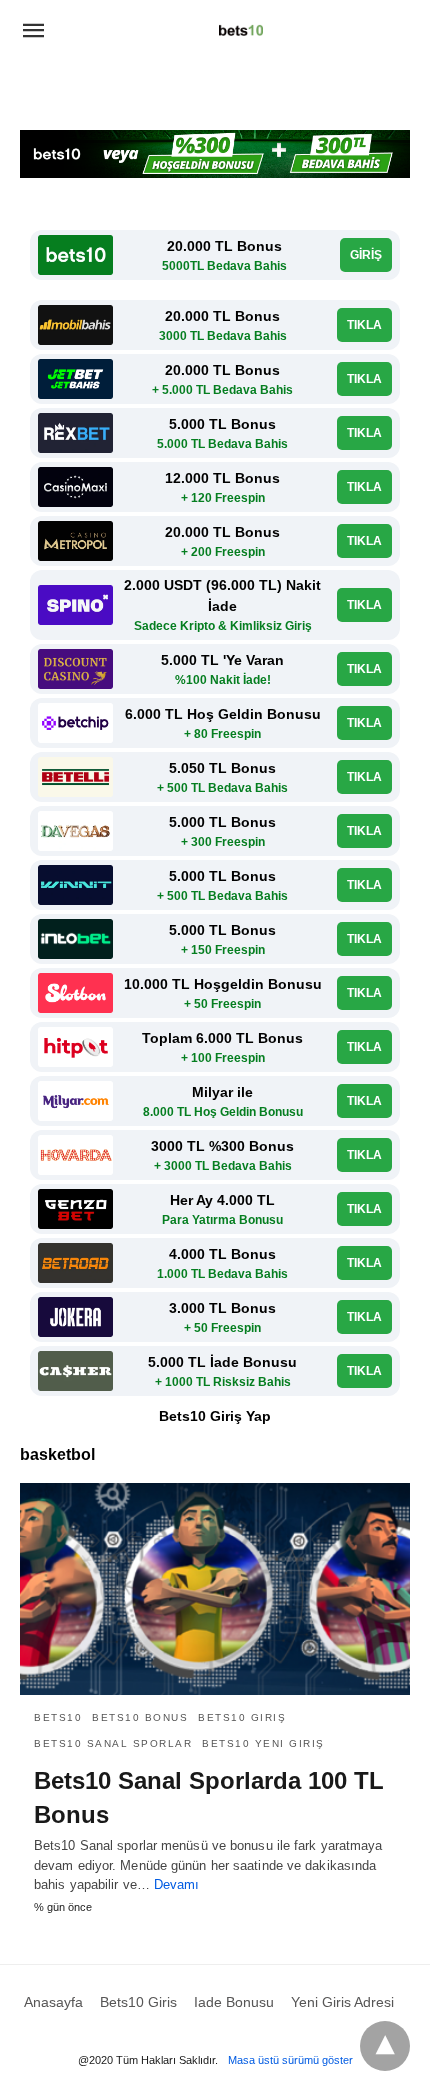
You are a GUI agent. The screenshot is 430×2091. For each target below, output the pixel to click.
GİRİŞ (366, 255)
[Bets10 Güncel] (241, 30)
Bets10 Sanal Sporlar (113, 1743)
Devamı (177, 1884)
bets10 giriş (242, 1717)
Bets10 (58, 1717)
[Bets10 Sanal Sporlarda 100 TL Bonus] (215, 1589)
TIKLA (364, 325)
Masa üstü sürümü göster (290, 2060)
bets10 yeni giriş (263, 1743)
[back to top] (385, 2046)
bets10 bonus (140, 1717)
